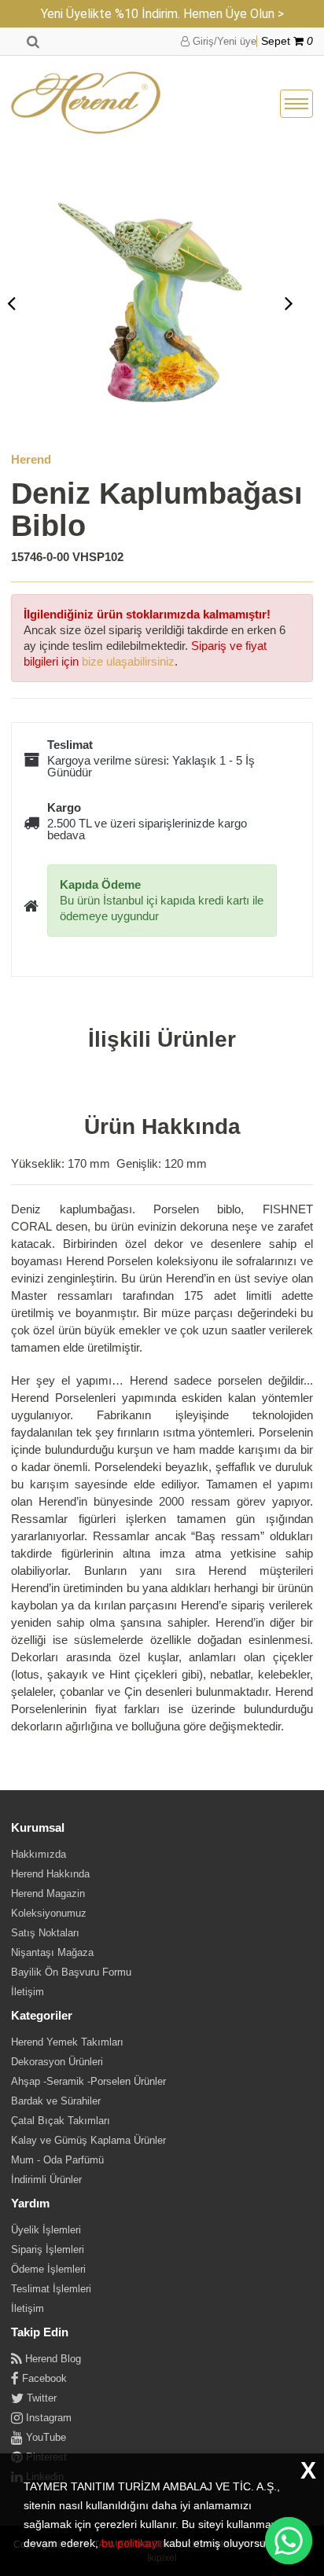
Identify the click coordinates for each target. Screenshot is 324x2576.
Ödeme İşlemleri (48, 2269)
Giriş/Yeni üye (223, 41)
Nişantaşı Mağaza (52, 1952)
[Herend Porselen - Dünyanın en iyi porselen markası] (86, 104)
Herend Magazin (48, 1893)
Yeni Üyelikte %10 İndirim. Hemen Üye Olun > (162, 14)
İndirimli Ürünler (46, 2180)
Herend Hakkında (50, 1874)
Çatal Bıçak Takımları (61, 2121)
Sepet (287, 41)
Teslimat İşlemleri (51, 2289)
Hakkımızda (39, 1854)
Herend (31, 459)
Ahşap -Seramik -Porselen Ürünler (88, 2081)
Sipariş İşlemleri (48, 2249)
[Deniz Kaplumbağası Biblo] (150, 303)
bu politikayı (131, 2543)
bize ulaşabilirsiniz (128, 661)
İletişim (28, 1992)
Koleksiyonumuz (49, 1913)
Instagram (47, 2418)
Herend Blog (52, 2359)
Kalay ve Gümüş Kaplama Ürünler (88, 2140)
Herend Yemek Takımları (67, 2042)
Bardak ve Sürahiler (56, 2101)
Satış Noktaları (45, 1933)
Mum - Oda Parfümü (57, 2160)
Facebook (43, 2378)
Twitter (40, 2398)
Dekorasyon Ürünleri (57, 2062)
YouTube (44, 2437)
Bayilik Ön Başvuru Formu (71, 1972)
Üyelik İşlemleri (46, 2230)
